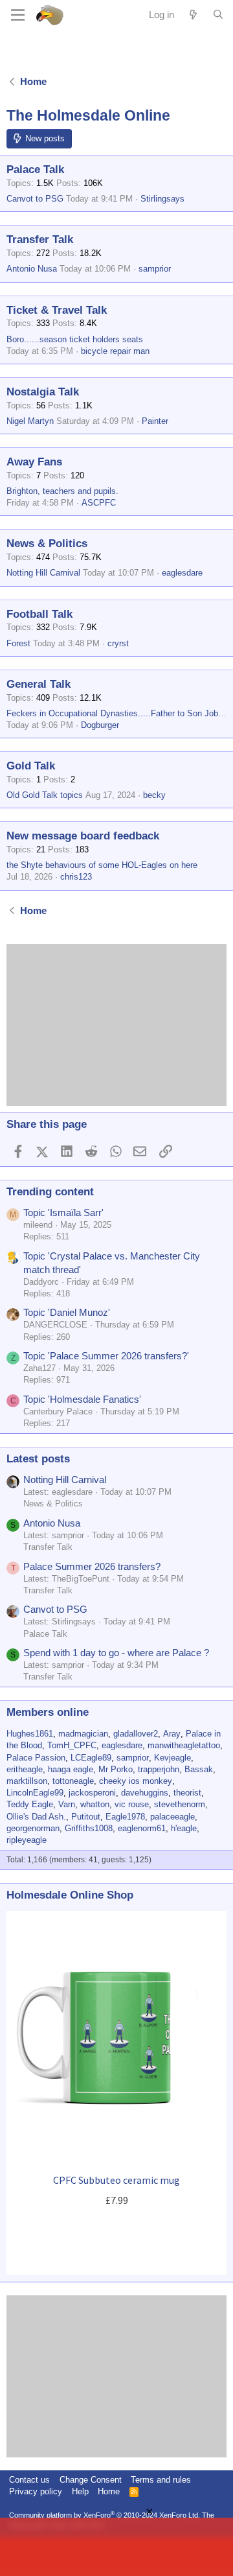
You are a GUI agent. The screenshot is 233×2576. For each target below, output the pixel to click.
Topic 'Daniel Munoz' (67, 1312)
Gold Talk (31, 766)
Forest (18, 643)
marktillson (27, 1781)
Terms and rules (161, 2480)
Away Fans (34, 462)
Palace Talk (35, 170)
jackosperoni (92, 1793)
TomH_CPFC (72, 1745)
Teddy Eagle (30, 1804)
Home (109, 2491)
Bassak (199, 1769)
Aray (172, 1734)
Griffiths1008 (89, 1828)
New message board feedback (83, 836)
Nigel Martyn (30, 421)
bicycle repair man (115, 351)
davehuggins (145, 1793)
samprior (155, 269)
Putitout (86, 1817)
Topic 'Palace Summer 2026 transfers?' (106, 1356)
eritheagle (25, 1769)
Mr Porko (116, 1769)
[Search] (218, 15)
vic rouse (132, 1804)
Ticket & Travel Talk (57, 310)
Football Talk (39, 614)
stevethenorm (180, 1804)
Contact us (29, 2480)
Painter (155, 421)
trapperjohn (159, 1769)
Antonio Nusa (32, 269)
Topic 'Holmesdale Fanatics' (82, 1399)
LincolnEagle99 (35, 1793)
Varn (67, 1804)
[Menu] (18, 15)
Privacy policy (36, 2491)
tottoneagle (73, 1781)
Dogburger (100, 725)
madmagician (83, 1734)
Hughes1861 (30, 1734)
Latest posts (38, 1459)
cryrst (118, 643)
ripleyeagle (27, 1840)
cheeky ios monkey (136, 1781)
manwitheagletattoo (184, 1745)
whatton (95, 1804)
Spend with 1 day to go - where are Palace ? (116, 1653)
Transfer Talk (40, 240)
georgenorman (33, 1828)
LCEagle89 (91, 1758)
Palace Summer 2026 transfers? (92, 1566)
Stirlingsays (162, 199)
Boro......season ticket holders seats (75, 339)
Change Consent (91, 2480)
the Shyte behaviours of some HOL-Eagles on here (102, 865)
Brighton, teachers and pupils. (62, 491)
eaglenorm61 (142, 1828)
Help (80, 2491)
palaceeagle (172, 1817)
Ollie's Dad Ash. (36, 1817)
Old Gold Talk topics (45, 795)
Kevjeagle (172, 1758)
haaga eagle (71, 1769)
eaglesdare (182, 573)
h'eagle (184, 1828)
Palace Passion (36, 1758)
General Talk (39, 684)
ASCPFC (99, 503)
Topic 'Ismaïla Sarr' (63, 1212)
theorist (187, 1793)
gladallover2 (136, 1734)
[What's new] (193, 15)
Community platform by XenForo (105, 2515)
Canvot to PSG (35, 199)
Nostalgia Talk (43, 392)
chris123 (76, 877)
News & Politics (47, 544)
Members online (48, 1712)
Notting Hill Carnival (43, 573)
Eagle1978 (125, 1817)
